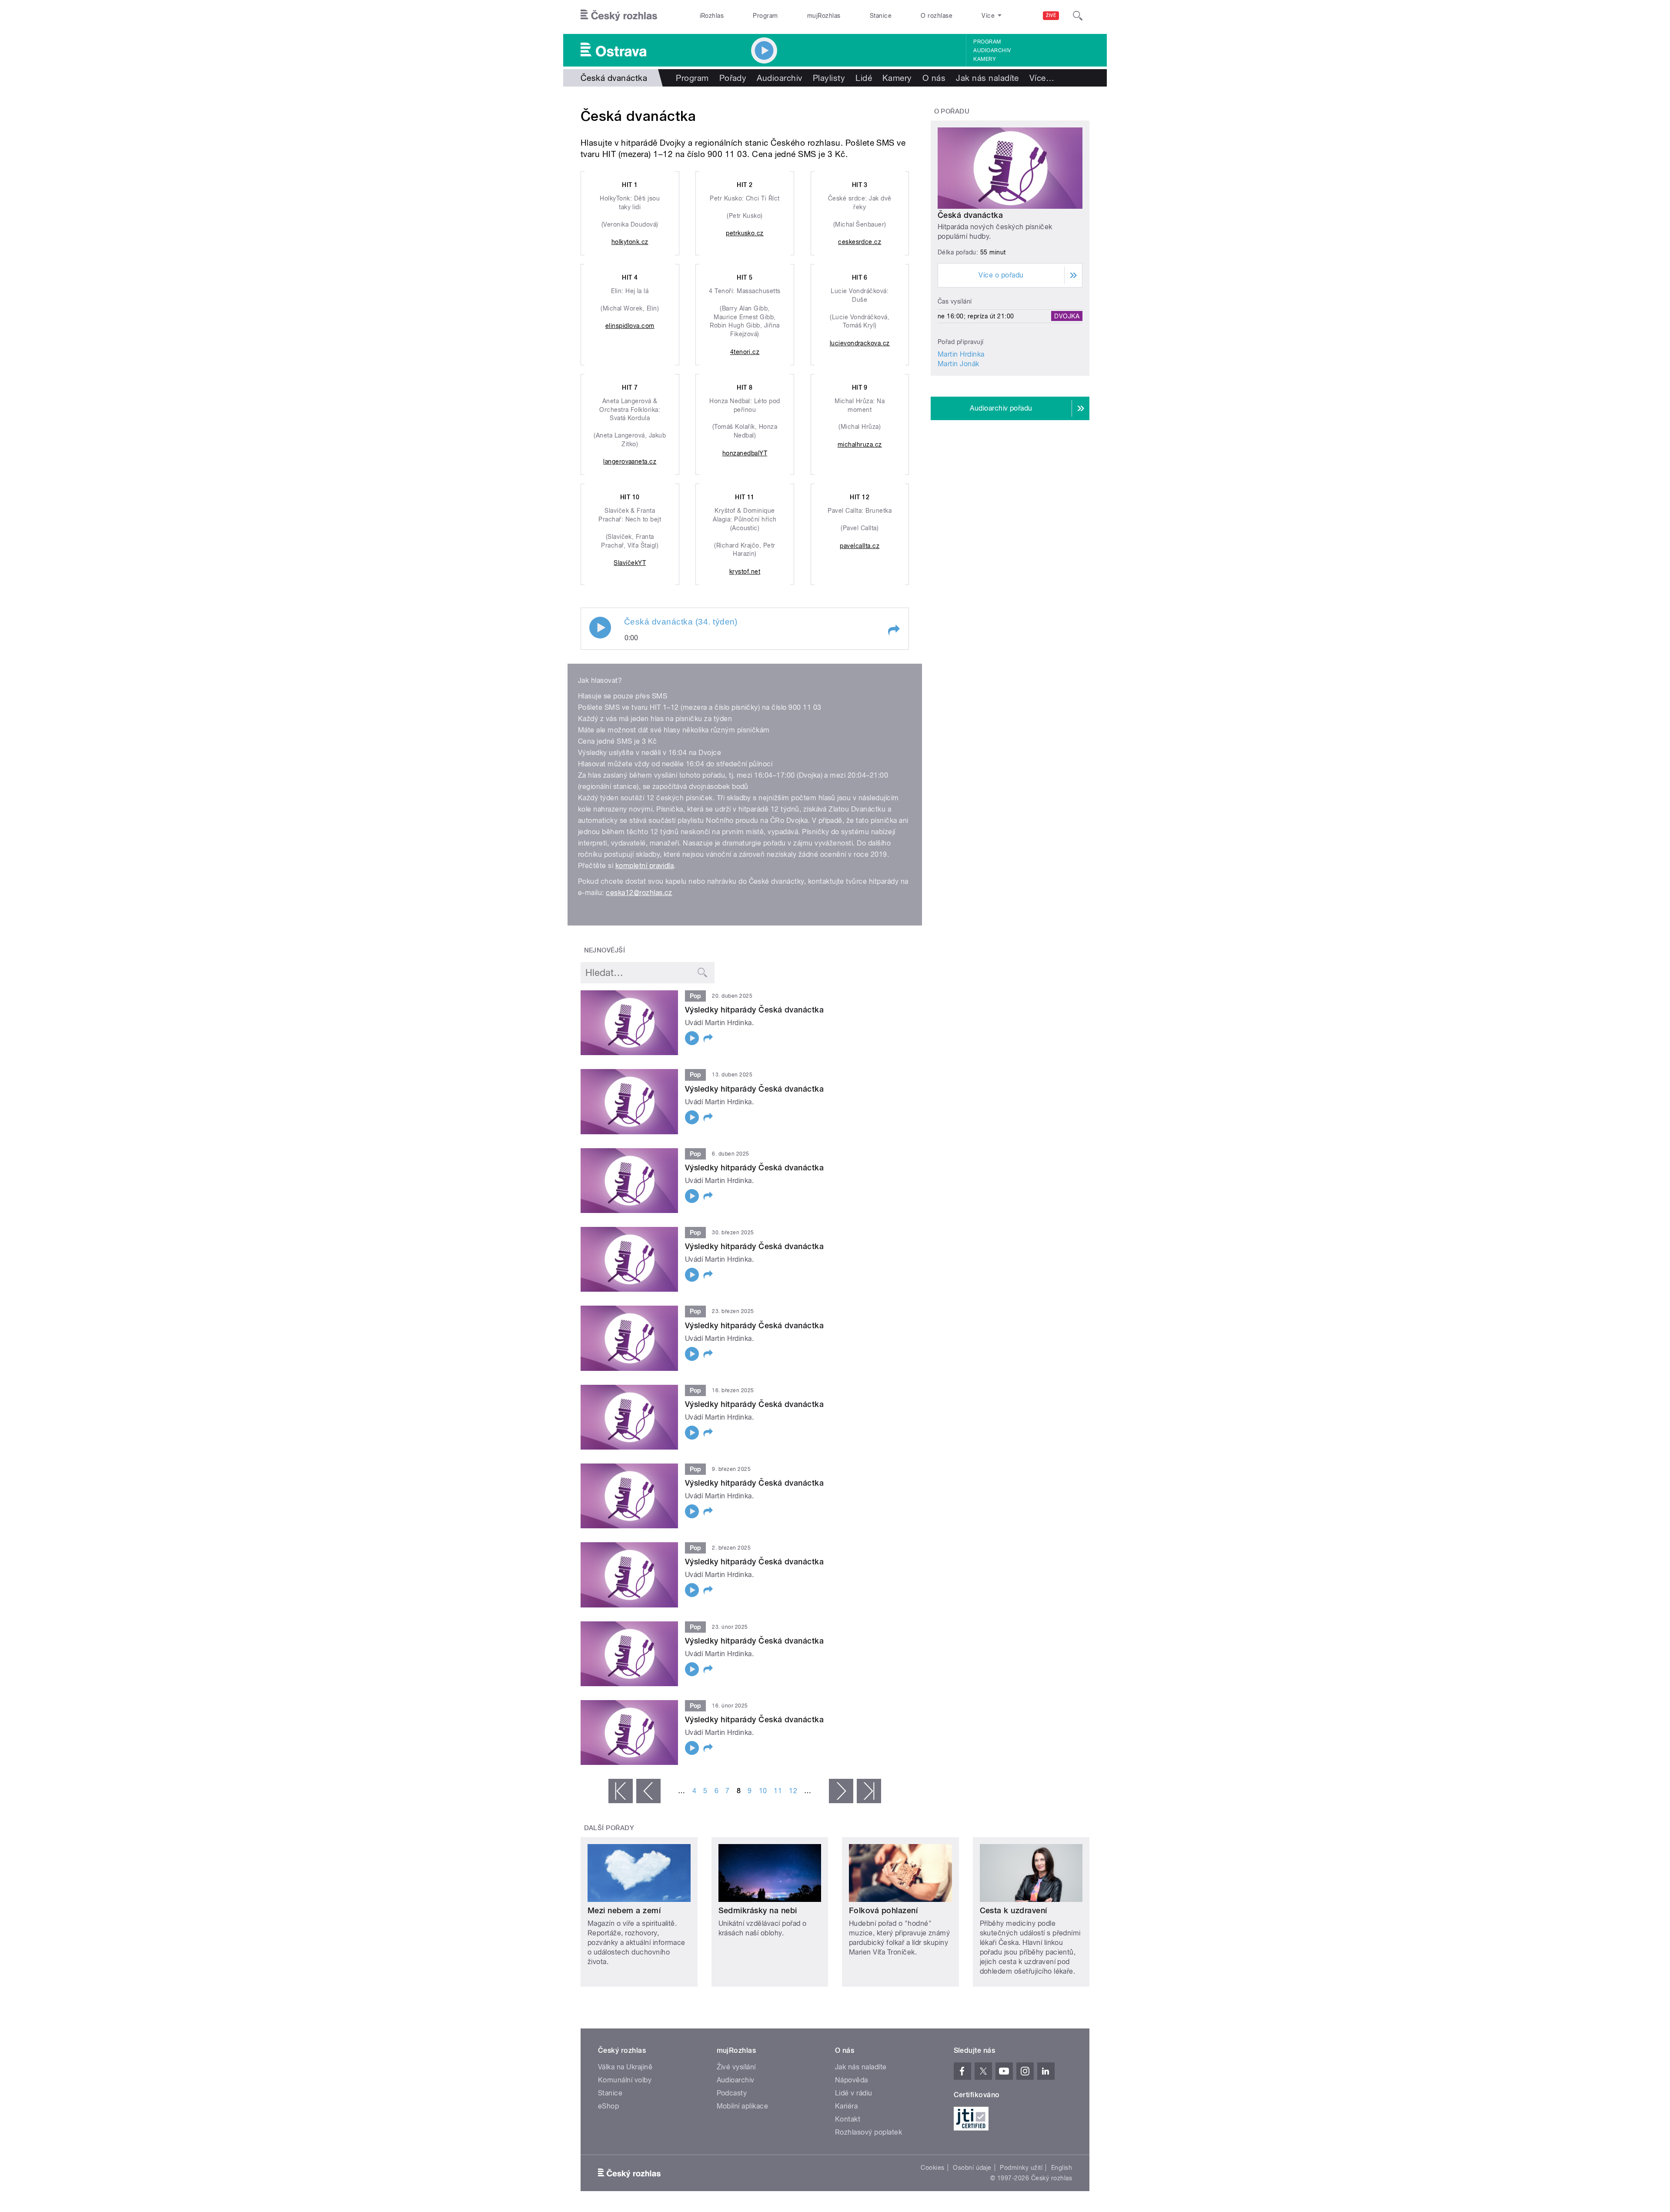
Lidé (864, 78)
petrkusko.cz (745, 233)
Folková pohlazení (883, 1910)
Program (765, 16)
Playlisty (829, 78)
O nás (934, 78)
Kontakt (848, 2119)
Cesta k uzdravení (1014, 1910)
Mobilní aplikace (743, 2106)
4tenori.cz (745, 352)
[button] (893, 630)
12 (793, 1791)
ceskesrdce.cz (860, 242)
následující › (841, 1791)
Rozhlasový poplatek (868, 2132)
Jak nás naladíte (987, 78)
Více (1042, 78)
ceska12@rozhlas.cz (639, 893)
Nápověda (852, 2080)
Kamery (985, 59)
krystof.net (745, 571)
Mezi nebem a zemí (624, 1910)
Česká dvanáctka (970, 215)
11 (778, 1791)
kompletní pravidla (645, 866)
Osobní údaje (972, 2168)
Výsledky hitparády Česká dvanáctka (754, 1010)
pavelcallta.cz (860, 546)
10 (763, 1791)
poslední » (869, 1791)
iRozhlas (712, 16)
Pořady (733, 78)
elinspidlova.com (630, 326)
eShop (608, 2106)
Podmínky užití (1021, 2168)
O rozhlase (937, 16)
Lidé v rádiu (854, 2093)
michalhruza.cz (860, 444)
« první (621, 1791)
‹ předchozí (648, 1791)
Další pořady (609, 1828)
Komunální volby (625, 2080)
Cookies (932, 2168)
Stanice (881, 16)
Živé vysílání (736, 2067)
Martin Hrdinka (961, 354)
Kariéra (846, 2106)
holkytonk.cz (630, 242)
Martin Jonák (959, 364)
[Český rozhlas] (619, 16)
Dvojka (1067, 316)
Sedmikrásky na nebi (758, 1910)
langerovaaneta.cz (630, 461)
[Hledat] (1078, 16)
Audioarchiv (992, 50)
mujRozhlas (824, 16)
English (1062, 2168)
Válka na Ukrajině (625, 2067)
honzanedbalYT (745, 453)
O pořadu (952, 111)
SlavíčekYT (630, 563)
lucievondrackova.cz (860, 343)
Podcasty (732, 2093)
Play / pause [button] (600, 628)
